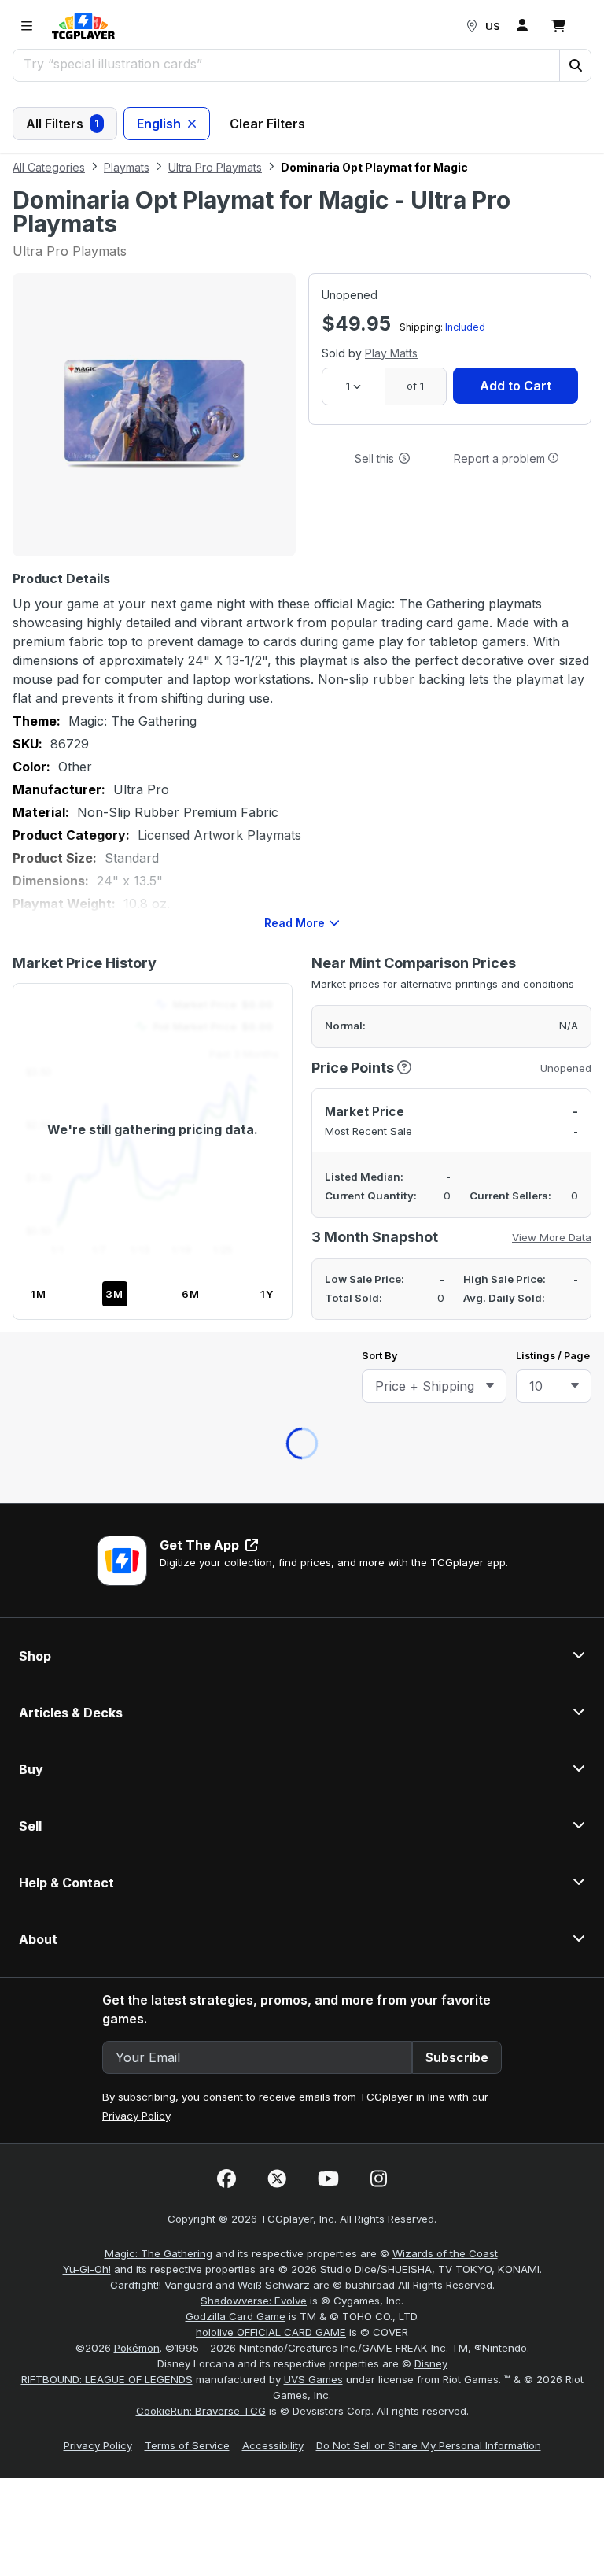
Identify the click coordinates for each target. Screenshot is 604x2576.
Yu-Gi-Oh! (87, 1272)
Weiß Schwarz (274, 1288)
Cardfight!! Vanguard (161, 1288)
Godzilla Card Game (236, 1319)
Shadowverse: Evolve (254, 1303)
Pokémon (137, 1351)
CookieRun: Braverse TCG (201, 1414)
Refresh (234, 464)
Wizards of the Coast (445, 1256)
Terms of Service (187, 1448)
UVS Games (313, 1382)
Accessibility (273, 1448)
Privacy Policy (136, 1118)
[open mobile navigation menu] (27, 26)
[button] (575, 65)
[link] (83, 26)
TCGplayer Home (343, 464)
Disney (431, 1366)
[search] (287, 64)
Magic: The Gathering (158, 1256)
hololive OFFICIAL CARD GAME (271, 1335)
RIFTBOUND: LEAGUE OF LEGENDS (107, 1382)
